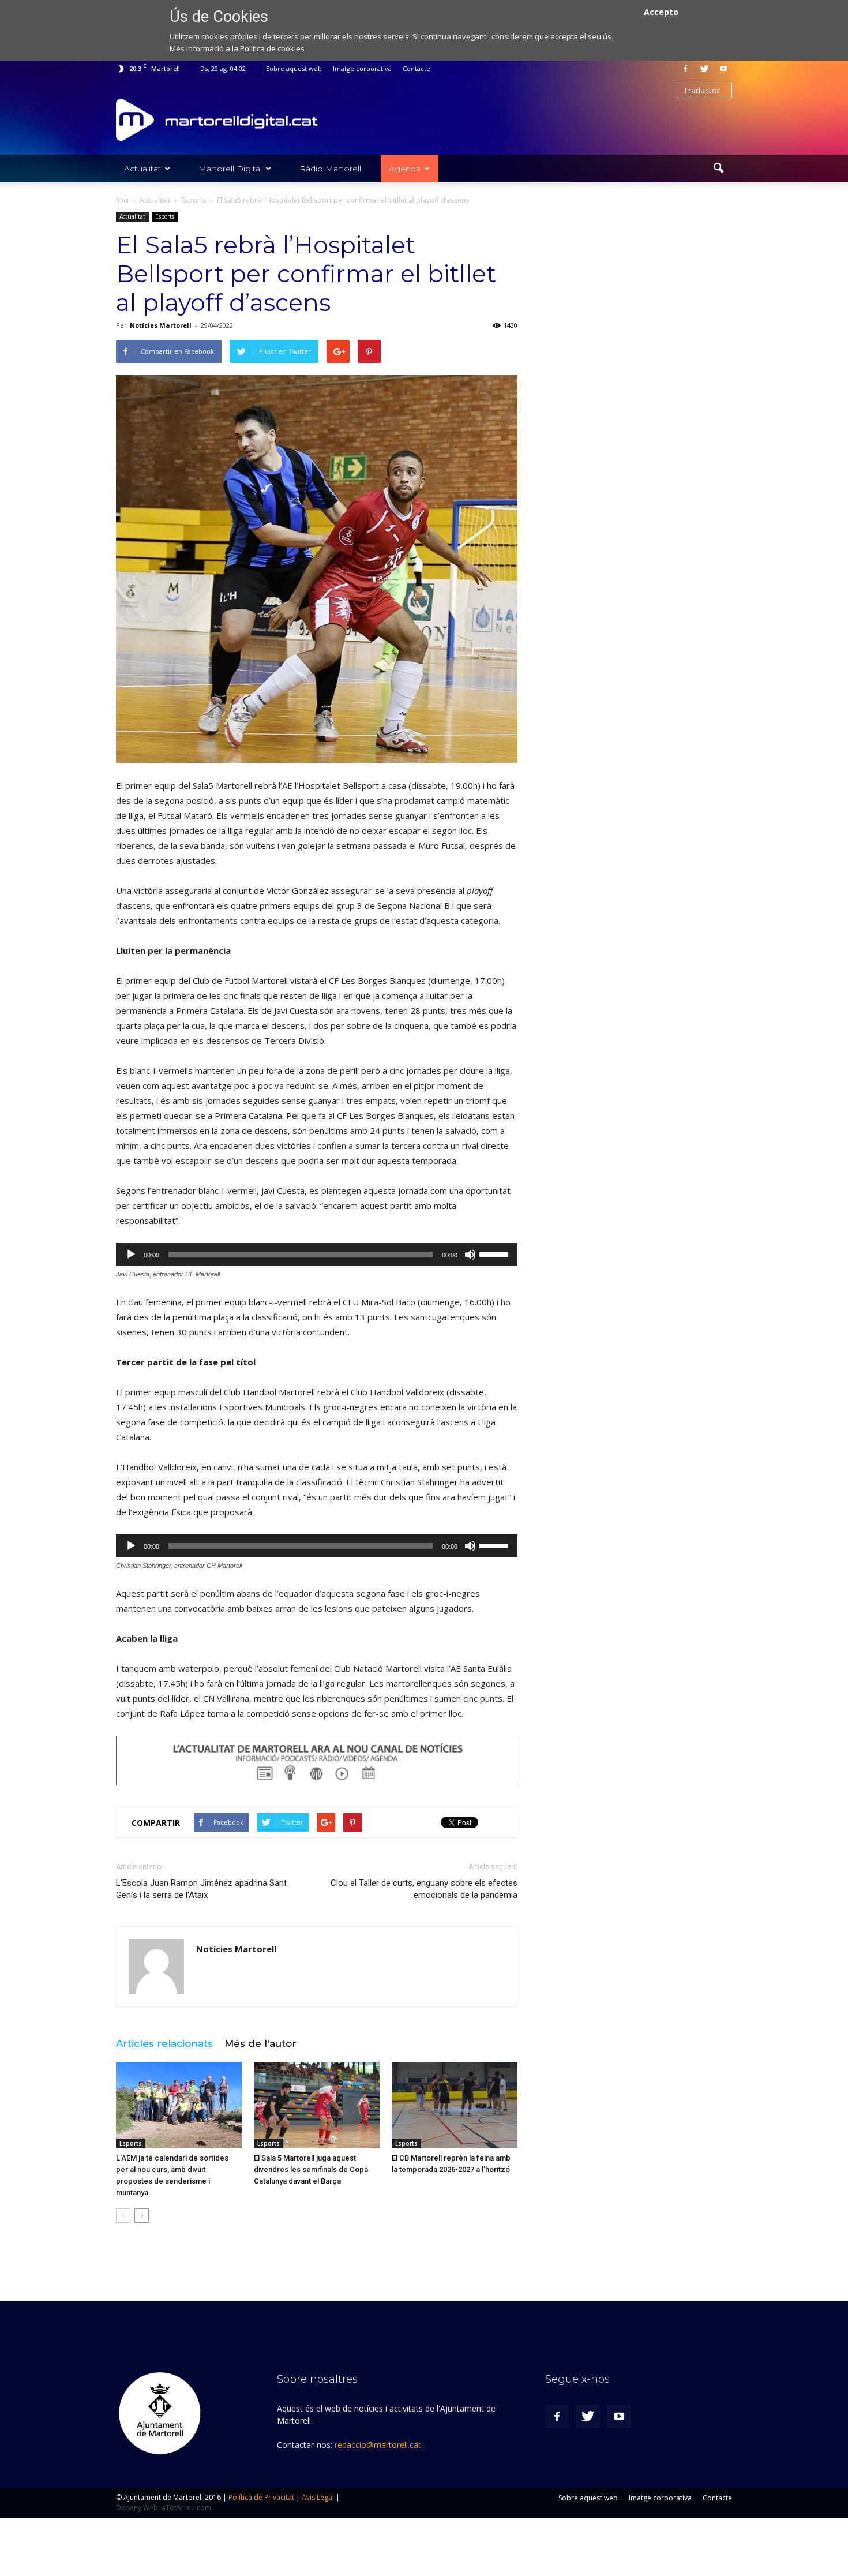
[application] (317, 1255)
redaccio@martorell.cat (378, 2445)
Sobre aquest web (294, 68)
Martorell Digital (230, 169)
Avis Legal (318, 2497)
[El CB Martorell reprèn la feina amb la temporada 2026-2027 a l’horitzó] (455, 2105)
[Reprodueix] (131, 1255)
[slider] (496, 1253)
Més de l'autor (260, 2043)
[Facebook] (685, 69)
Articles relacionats (164, 2043)
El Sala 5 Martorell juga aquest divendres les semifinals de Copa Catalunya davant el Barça (311, 2169)
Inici (122, 200)
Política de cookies (272, 48)
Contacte (417, 68)
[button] (718, 169)
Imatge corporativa (362, 68)
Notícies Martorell (161, 325)
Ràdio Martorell (330, 169)
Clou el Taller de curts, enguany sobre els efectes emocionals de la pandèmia (424, 1889)
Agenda (405, 169)
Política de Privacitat (261, 2497)
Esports (165, 216)
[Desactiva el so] (470, 1255)
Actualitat (142, 169)
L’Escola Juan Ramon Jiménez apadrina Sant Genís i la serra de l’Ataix (201, 1889)
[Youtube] (723, 69)
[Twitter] (704, 69)
